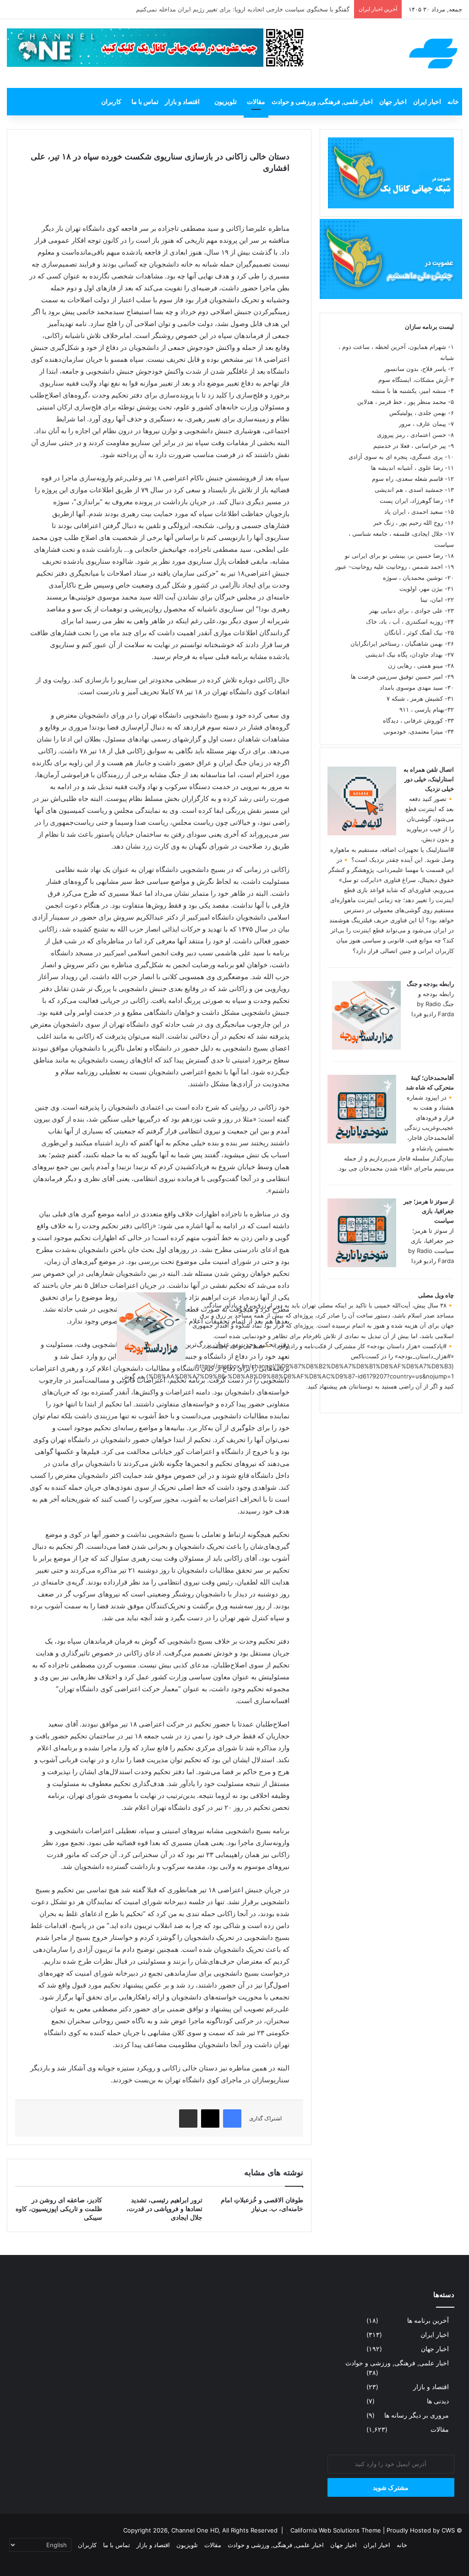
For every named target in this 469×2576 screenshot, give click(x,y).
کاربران (111, 101)
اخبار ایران (427, 101)
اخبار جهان (393, 101)
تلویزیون (226, 101)
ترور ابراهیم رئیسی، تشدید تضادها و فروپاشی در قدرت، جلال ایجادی (164, 2209)
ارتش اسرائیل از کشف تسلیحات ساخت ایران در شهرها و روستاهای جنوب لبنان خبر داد (239, 9)
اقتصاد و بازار (182, 101)
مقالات (256, 101)
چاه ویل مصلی (436, 1295)
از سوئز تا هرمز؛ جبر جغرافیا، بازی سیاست (429, 1211)
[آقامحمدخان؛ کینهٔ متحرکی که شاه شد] (362, 1141)
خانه (453, 101)
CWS (448, 2530)
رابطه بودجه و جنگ (430, 984)
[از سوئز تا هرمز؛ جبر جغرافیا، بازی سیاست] (362, 1265)
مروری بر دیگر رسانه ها (417, 2415)
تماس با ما (145, 101)
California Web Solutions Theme (336, 2530)
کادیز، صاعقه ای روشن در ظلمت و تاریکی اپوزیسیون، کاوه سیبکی (59, 2209)
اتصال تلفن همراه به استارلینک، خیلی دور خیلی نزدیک (429, 779)
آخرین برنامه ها (428, 2320)
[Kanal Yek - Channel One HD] (433, 54)
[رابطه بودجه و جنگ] (366, 1047)
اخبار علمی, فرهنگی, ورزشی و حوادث (322, 101)
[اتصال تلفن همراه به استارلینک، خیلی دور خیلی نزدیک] (362, 833)
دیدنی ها (438, 2401)
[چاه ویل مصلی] (151, 1359)
